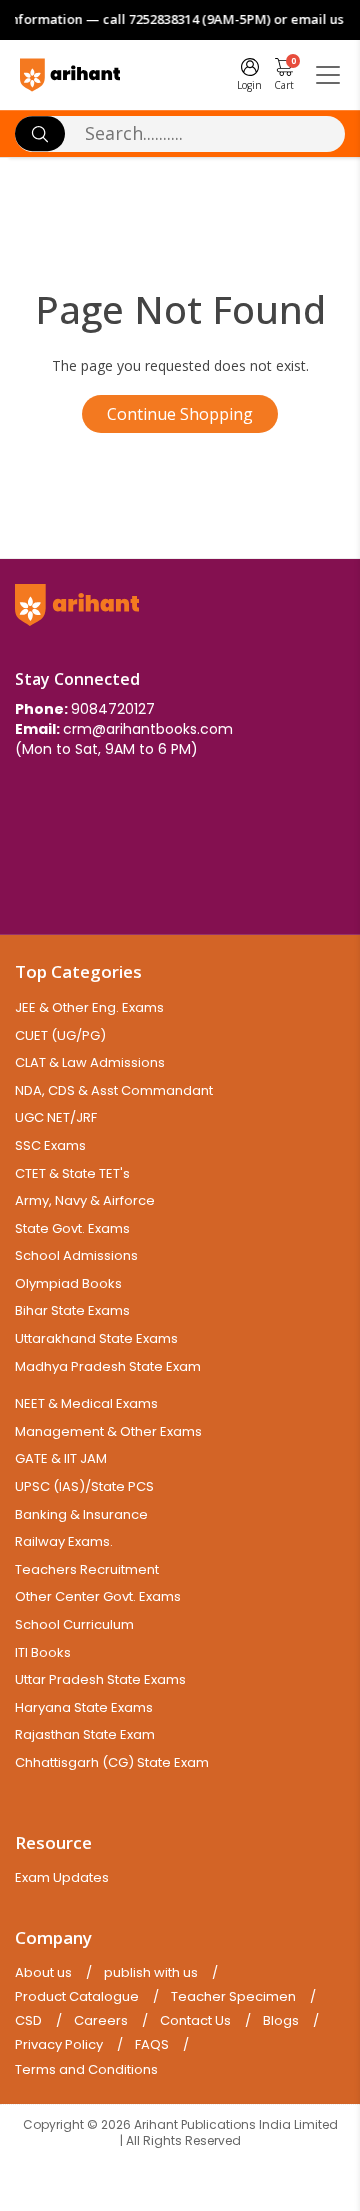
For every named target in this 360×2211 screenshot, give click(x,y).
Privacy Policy (59, 2045)
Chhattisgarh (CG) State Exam (112, 1762)
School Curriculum (74, 1624)
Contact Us (195, 2021)
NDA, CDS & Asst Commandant (114, 1090)
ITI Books (43, 1652)
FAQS (152, 2045)
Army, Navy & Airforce (85, 1200)
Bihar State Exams (72, 1310)
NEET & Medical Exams (86, 1403)
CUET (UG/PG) (60, 1035)
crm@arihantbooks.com (148, 729)
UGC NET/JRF (56, 1117)
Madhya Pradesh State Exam (108, 1366)
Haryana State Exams (84, 1707)
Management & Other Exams (108, 1431)
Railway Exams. (64, 1541)
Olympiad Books (68, 1283)
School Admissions (76, 1255)
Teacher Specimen (233, 1997)
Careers (101, 2021)
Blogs (281, 2021)
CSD (28, 2021)
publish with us (151, 1973)
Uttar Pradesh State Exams (100, 1679)
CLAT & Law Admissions (90, 1062)
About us (43, 1973)
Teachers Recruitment (87, 1569)
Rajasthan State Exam (85, 1734)
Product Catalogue (77, 1997)
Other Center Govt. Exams (98, 1596)
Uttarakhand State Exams (96, 1338)
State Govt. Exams (72, 1228)
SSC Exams (50, 1145)
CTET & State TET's (72, 1173)
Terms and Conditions (86, 2070)
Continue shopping (180, 414)
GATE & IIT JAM (61, 1458)
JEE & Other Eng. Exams (89, 1007)
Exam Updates (62, 1877)
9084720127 (113, 709)
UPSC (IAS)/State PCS (84, 1486)
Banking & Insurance (81, 1514)
